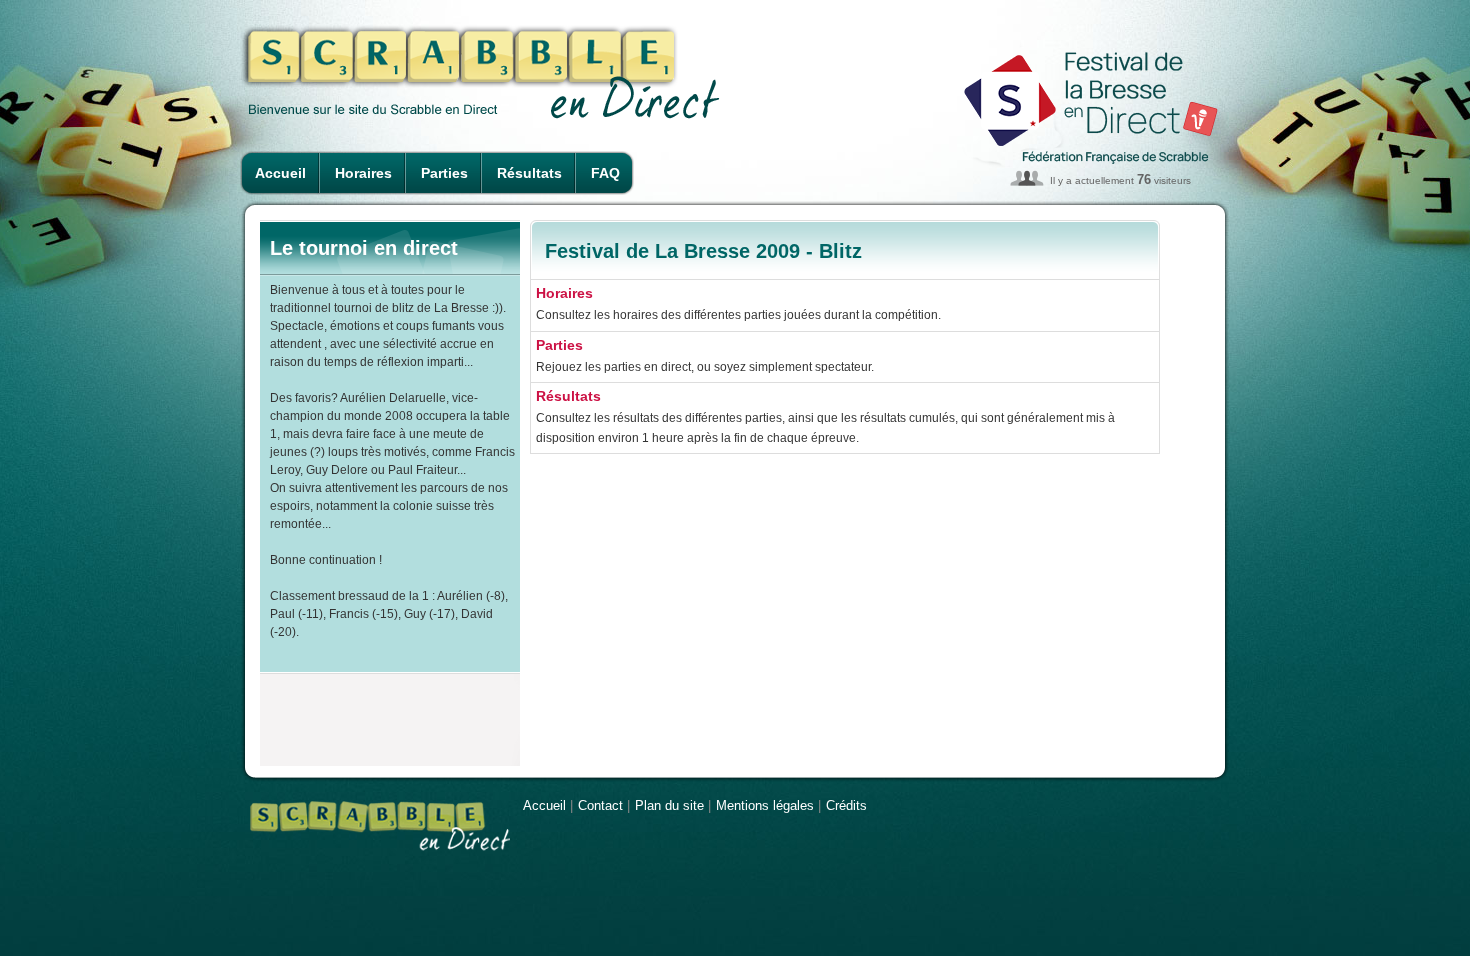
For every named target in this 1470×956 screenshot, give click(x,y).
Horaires (363, 173)
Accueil (280, 173)
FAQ (605, 173)
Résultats (529, 173)
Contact (600, 805)
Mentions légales (765, 805)
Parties (444, 173)
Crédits (846, 805)
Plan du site (669, 805)
